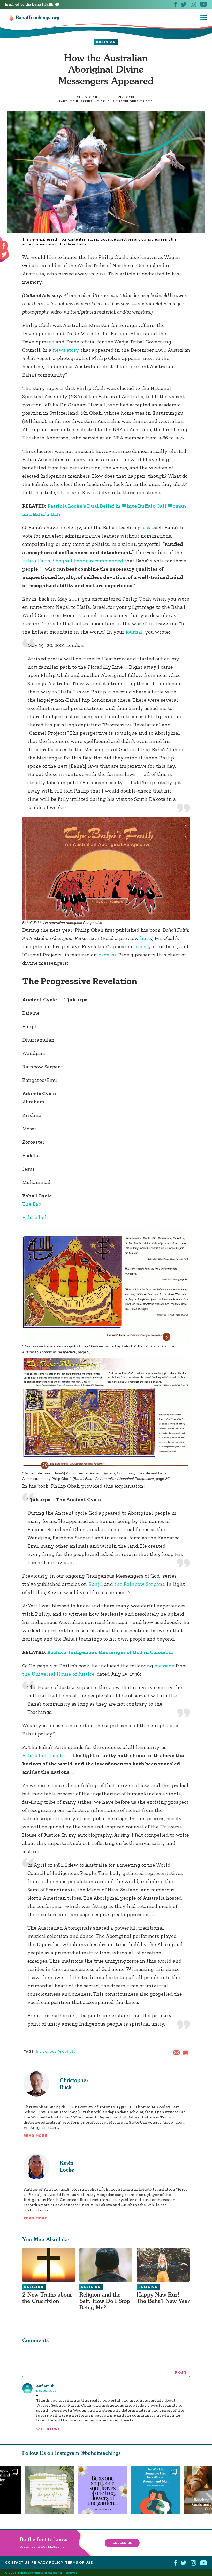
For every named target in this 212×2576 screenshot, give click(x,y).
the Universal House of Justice (58, 1674)
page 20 (107, 955)
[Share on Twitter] (4, 254)
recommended (107, 561)
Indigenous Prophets (56, 2051)
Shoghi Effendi (70, 561)
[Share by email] (178, 2052)
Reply (53, 2429)
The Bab (32, 1204)
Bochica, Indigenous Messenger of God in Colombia (110, 1652)
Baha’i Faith (36, 561)
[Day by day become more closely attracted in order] (105, 2490)
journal (134, 632)
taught (57, 1755)
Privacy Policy (47, 2562)
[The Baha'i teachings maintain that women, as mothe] (158, 2490)
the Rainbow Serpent (139, 1584)
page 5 (143, 946)
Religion (106, 42)
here (146, 938)
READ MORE (35, 2136)
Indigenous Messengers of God (123, 101)
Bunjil (96, 1584)
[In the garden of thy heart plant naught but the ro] (50, 2490)
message (164, 1666)
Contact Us (17, 2562)
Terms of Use (79, 2562)
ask (148, 527)
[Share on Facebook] (4, 246)
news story (66, 350)
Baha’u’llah (36, 1217)
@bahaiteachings (101, 2453)
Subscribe (122, 2543)
